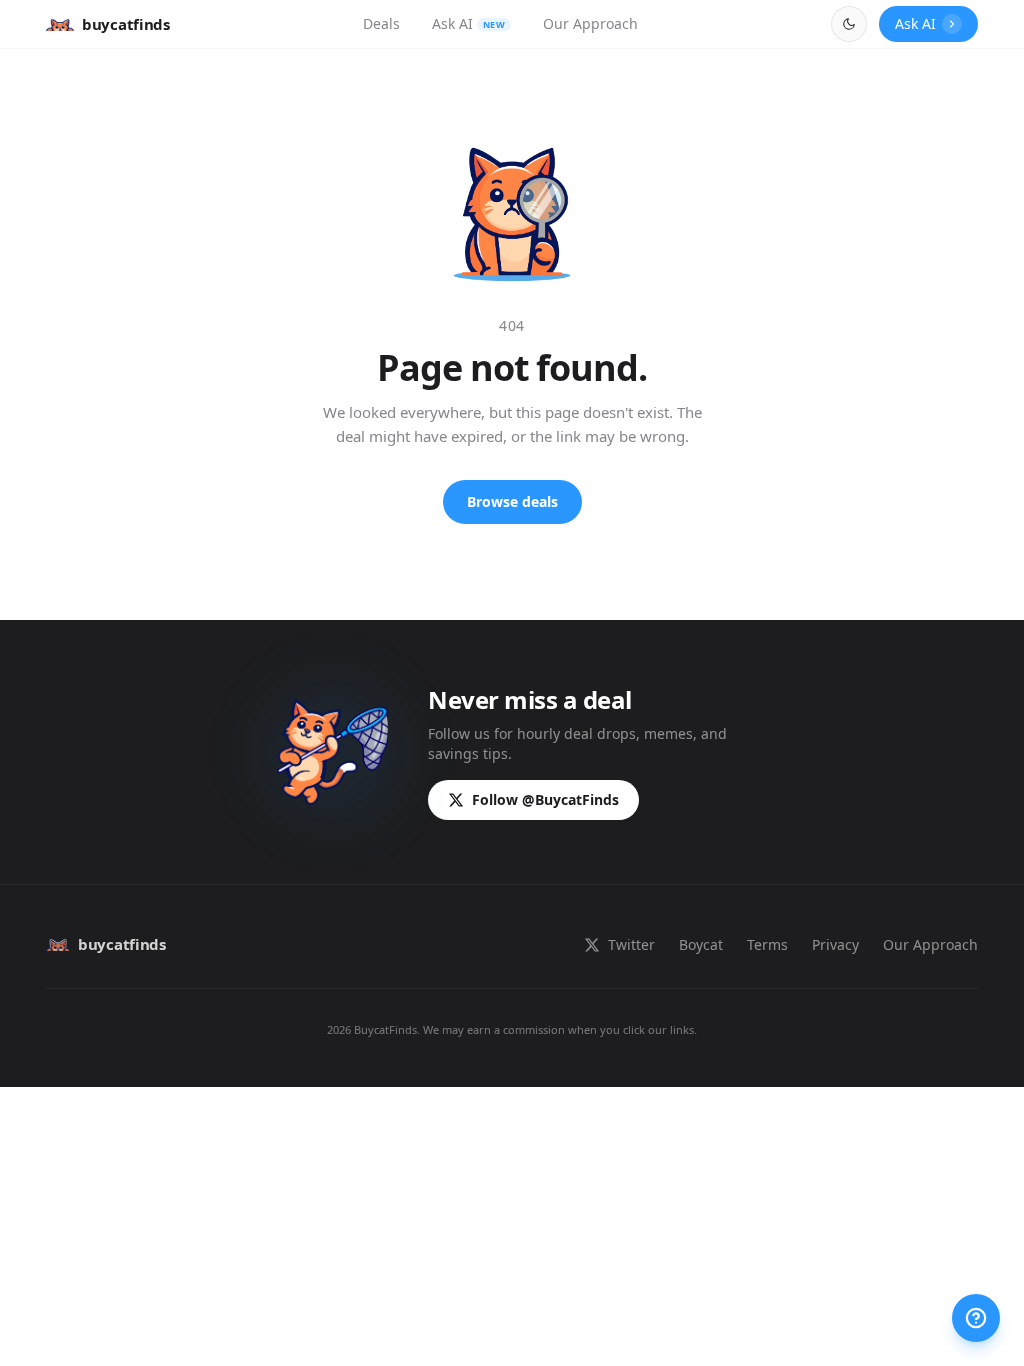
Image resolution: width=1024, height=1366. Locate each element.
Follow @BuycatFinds (545, 799)
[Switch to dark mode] (849, 24)
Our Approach (590, 23)
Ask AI (468, 23)
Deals (381, 23)
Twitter (631, 944)
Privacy (835, 944)
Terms (767, 944)
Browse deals (512, 501)
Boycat (701, 944)
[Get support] (976, 1318)
